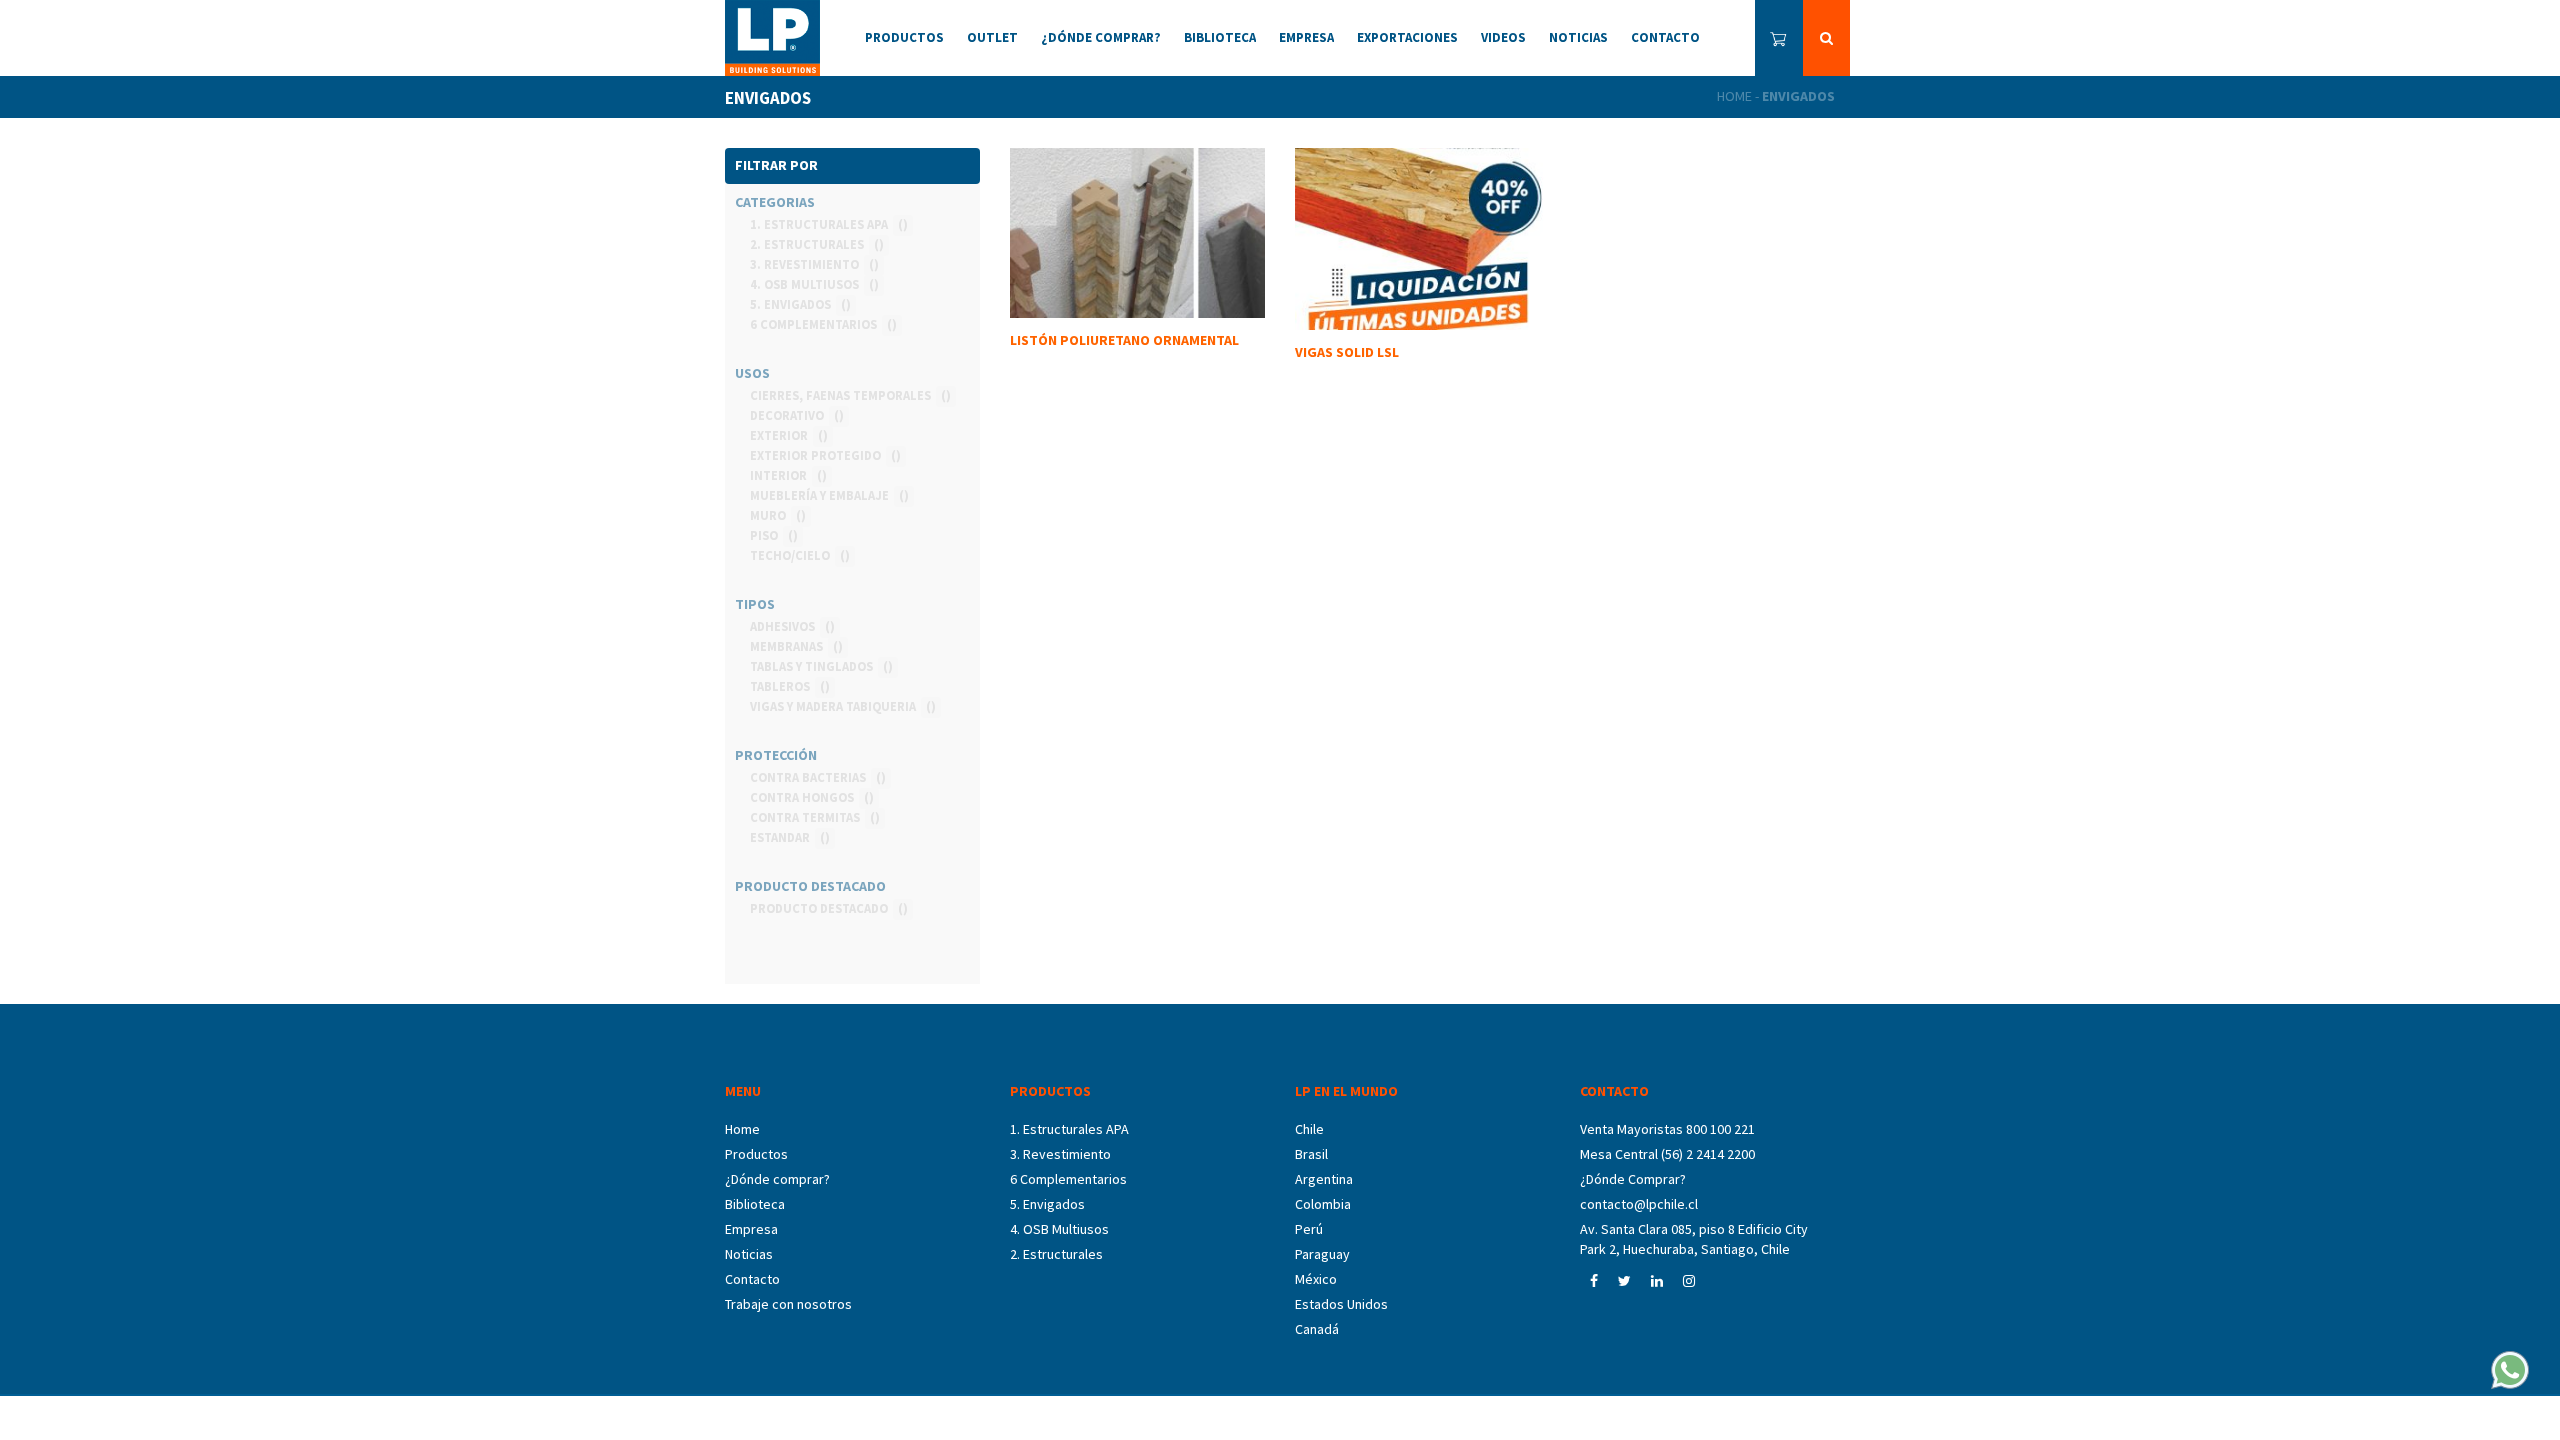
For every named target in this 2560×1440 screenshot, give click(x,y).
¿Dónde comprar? (777, 1179)
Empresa (751, 1229)
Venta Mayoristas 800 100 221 (1667, 1129)
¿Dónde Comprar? (1633, 1179)
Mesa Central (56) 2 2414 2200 (1667, 1154)
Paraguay (1322, 1254)
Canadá (1317, 1329)
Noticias (749, 1254)
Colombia (1323, 1204)
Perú (1309, 1229)
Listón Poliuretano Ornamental (1124, 340)
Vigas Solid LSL (1347, 352)
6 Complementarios (1068, 1179)
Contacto (752, 1279)
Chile (1309, 1129)
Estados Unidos (1341, 1304)
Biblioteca (755, 1204)
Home (1734, 96)
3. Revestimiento (1060, 1154)
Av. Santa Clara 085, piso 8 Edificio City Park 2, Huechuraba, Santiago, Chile (1694, 1239)
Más (1422, 422)
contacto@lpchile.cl (1639, 1204)
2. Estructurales (1056, 1254)
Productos (756, 1154)
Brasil (1311, 1154)
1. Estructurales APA (1069, 1129)
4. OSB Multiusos (1059, 1229)
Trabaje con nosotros (788, 1304)
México (1316, 1279)
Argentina (1324, 1179)
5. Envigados (1047, 1204)
